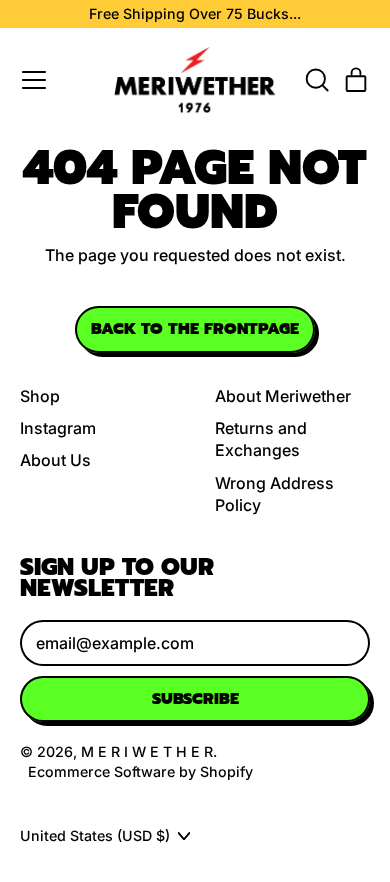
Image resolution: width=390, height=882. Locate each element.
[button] (316, 80)
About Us (55, 460)
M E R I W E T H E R (147, 751)
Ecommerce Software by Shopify (140, 771)
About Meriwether (283, 396)
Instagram (58, 428)
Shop (40, 396)
